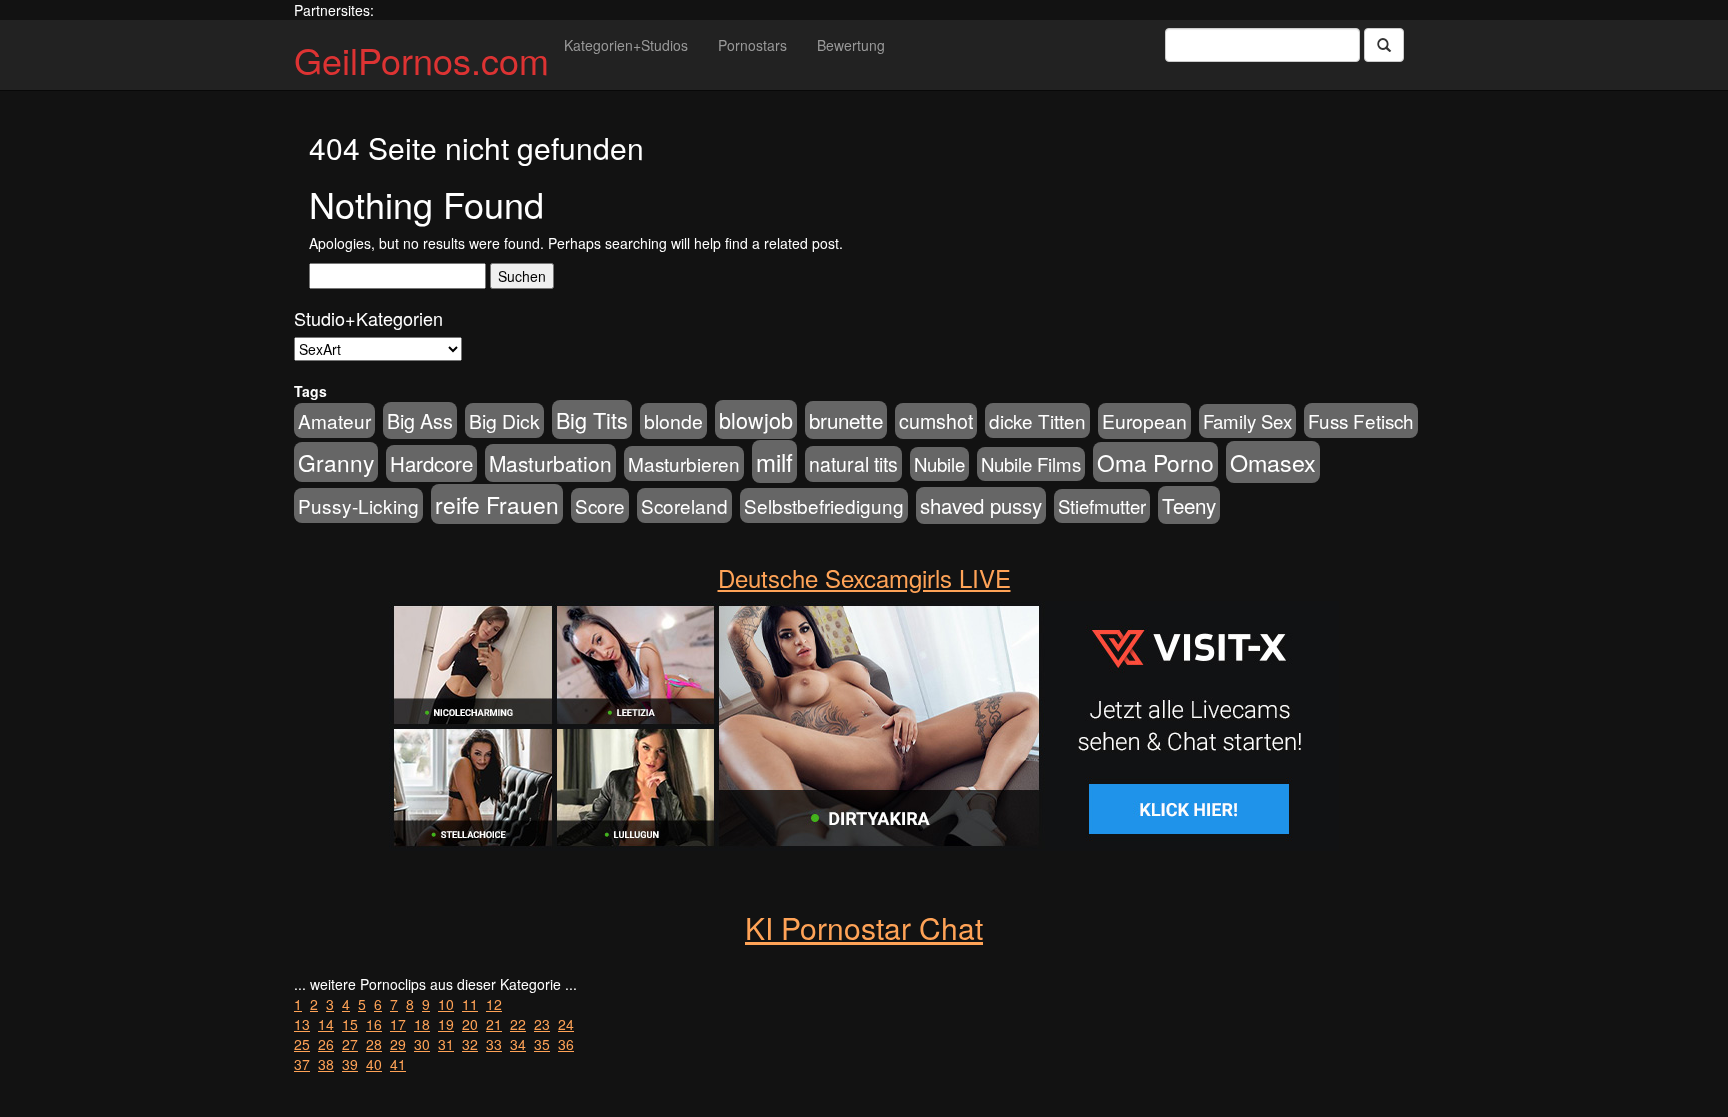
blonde (673, 421)
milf (774, 461)
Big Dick (504, 420)
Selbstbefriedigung (824, 505)
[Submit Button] (1384, 45)
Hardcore (431, 463)
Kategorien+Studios (626, 45)
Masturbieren (684, 463)
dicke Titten (1037, 420)
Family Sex (1247, 421)
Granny (336, 462)
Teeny (1189, 505)
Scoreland (684, 505)
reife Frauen (497, 504)
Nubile (939, 464)
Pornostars (752, 45)
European (1144, 421)
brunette (846, 420)
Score (600, 505)
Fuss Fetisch (1361, 420)
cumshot (936, 421)
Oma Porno (1155, 462)
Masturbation (550, 463)
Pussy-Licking (358, 505)
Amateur (334, 420)
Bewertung (851, 45)
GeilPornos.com (421, 59)
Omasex (1273, 462)
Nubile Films (1031, 464)
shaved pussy (981, 505)
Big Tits (592, 419)
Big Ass (420, 420)
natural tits (853, 464)
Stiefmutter (1102, 506)
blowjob (756, 419)
